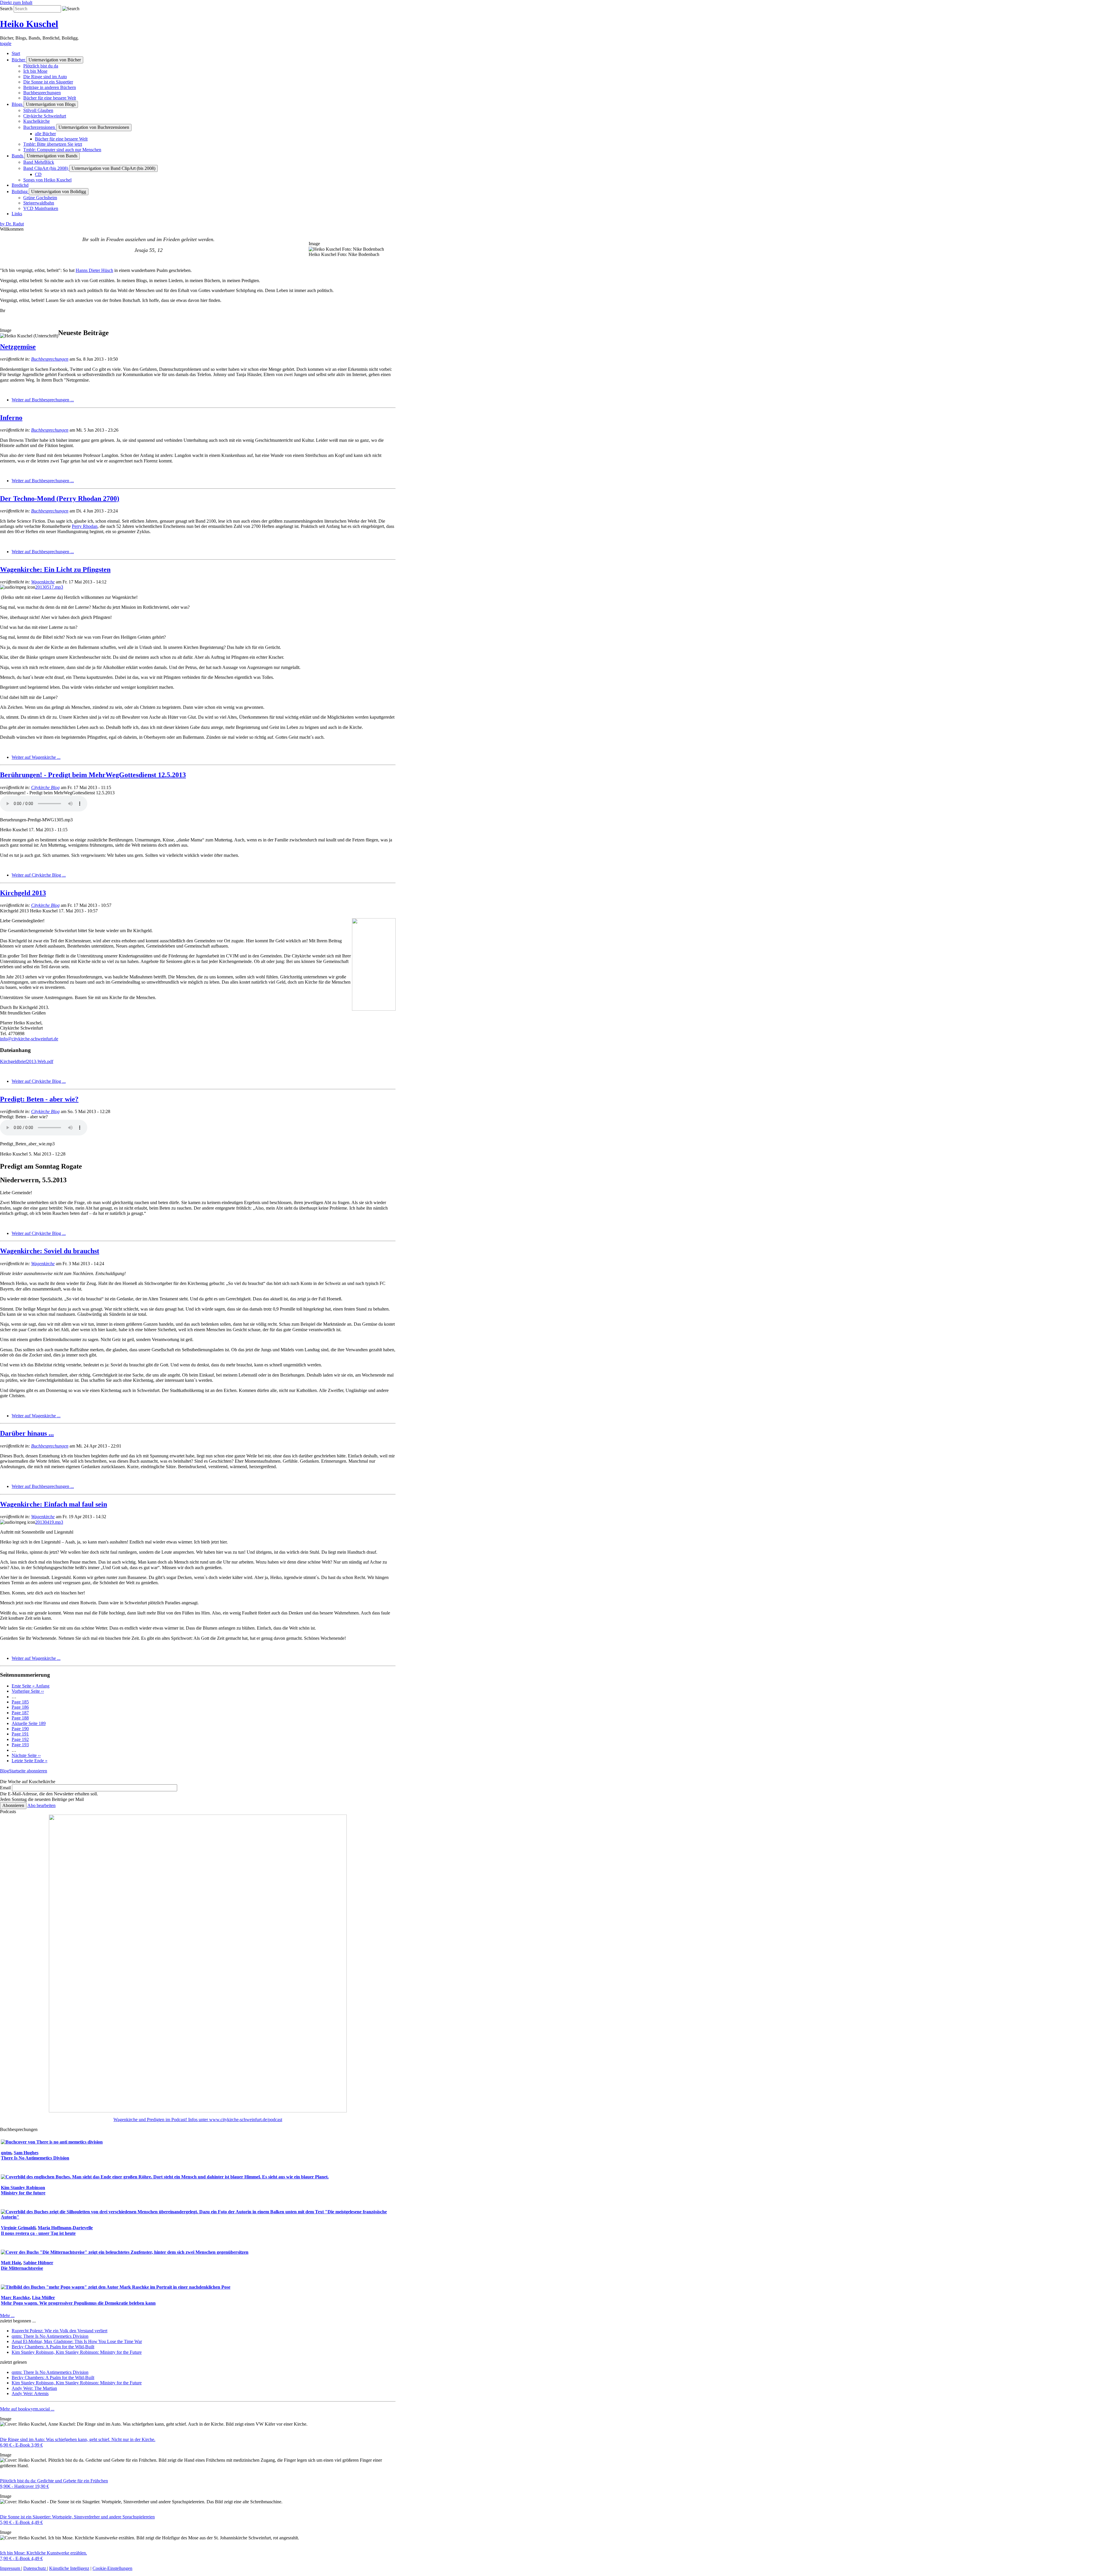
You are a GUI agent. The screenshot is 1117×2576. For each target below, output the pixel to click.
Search (6, 9)
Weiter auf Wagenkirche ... (36, 757)
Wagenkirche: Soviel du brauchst (50, 1251)
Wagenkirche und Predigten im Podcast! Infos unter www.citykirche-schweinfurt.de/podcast (198, 2120)
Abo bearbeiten (41, 1805)
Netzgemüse (18, 347)
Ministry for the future (23, 2193)
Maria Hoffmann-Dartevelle (65, 2228)
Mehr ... (7, 2316)
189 (29, 1723)
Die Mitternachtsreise (22, 2268)
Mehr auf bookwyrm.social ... (27, 2409)
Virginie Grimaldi (18, 2228)
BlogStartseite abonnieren (24, 1771)
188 (20, 1718)
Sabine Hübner (38, 2263)
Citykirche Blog (45, 787)
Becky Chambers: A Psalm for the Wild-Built (53, 2347)
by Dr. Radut (12, 224)
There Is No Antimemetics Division (35, 2158)
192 (20, 1739)
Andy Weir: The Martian (34, 2388)
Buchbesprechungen (50, 359)
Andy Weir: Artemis (30, 2393)
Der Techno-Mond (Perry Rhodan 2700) (60, 499)
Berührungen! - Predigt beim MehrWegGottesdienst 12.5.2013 (93, 775)
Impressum (11, 2568)
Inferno (11, 418)
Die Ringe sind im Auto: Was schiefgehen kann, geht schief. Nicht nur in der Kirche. (78, 2439)
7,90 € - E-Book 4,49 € (21, 2558)
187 (20, 1713)
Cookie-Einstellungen (112, 2568)
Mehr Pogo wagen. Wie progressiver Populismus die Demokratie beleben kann (78, 2303)
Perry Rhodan (85, 526)
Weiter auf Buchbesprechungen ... (43, 400)
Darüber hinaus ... (27, 1433)
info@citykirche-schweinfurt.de (29, 1039)
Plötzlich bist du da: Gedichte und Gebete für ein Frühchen (54, 2481)
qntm (6, 2153)
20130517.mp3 (49, 587)
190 (20, 1729)
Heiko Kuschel (29, 24)
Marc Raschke (15, 2298)
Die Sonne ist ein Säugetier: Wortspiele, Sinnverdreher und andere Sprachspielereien (77, 2517)
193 (20, 1745)
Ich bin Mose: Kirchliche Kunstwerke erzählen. (43, 2553)
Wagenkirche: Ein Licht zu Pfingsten (55, 569)
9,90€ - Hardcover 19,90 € (24, 2486)
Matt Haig (11, 2263)
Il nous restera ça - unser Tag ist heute (38, 2233)
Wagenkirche (43, 582)
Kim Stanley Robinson (23, 2188)
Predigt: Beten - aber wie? (39, 1099)
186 (20, 1707)
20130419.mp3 (49, 1522)
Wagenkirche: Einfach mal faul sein (54, 1504)
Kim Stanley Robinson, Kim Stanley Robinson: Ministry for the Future (77, 2352)
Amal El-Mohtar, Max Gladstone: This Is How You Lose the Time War (77, 2341)
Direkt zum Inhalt (16, 2)
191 (20, 1734)
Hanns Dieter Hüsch (94, 270)
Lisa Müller (43, 2298)
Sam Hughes (26, 2153)
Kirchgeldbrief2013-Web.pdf (27, 1061)
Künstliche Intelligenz (69, 2568)
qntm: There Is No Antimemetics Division (50, 2336)
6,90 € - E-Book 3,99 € (21, 2445)
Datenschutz (35, 2568)
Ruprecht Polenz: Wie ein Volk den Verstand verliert (59, 2331)
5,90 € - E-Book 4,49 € (21, 2522)
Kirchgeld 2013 (23, 893)
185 (20, 1702)
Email (5, 1788)
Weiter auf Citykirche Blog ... (39, 875)
